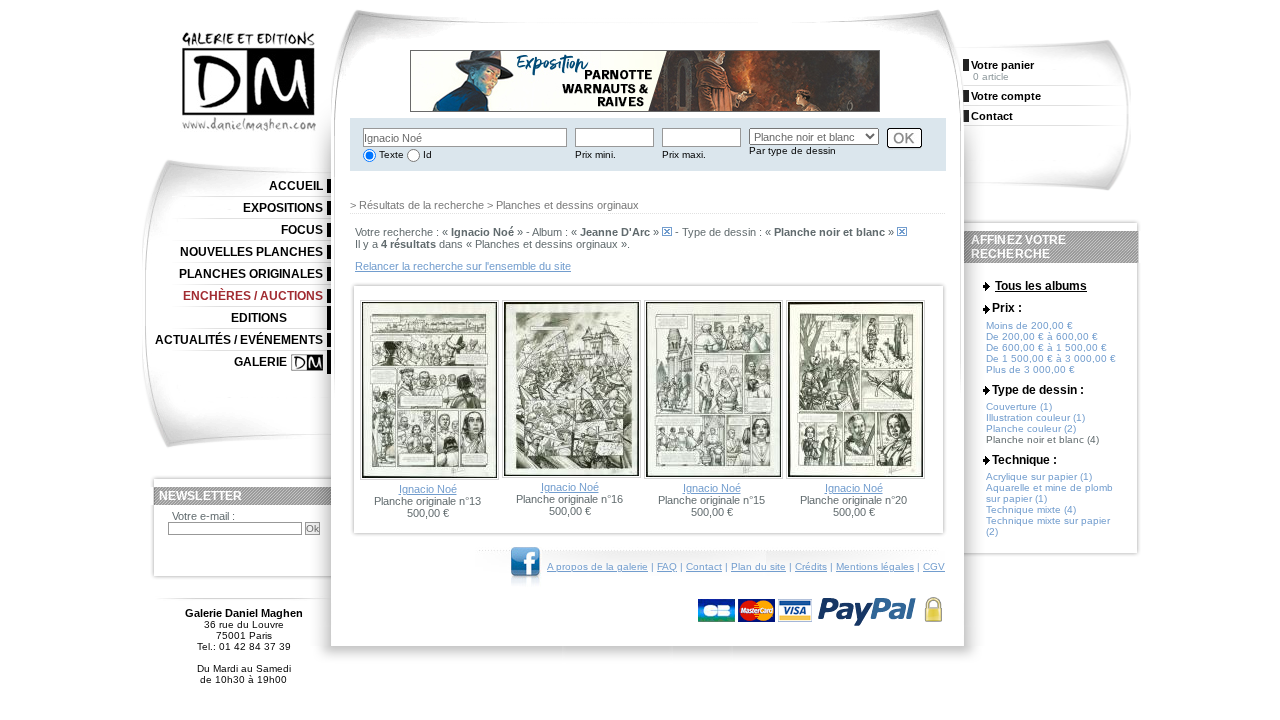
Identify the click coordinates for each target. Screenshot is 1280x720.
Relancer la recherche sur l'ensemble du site (463, 266)
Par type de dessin (792, 150)
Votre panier (1002, 65)
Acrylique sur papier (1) (1039, 476)
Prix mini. (595, 154)
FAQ (667, 566)
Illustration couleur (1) (1035, 417)
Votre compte (1006, 96)
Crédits (811, 566)
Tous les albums (1041, 286)
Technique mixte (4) (1031, 509)
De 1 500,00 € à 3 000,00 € (1051, 358)
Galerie (260, 362)
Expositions (283, 208)
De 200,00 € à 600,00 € (1042, 336)
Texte (390, 154)
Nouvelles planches (251, 252)
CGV (934, 566)
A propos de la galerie (597, 566)
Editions (259, 318)
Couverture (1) (1019, 406)
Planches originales (251, 274)
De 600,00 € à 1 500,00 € (1046, 347)
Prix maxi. (684, 154)
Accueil (296, 186)
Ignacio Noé (428, 489)
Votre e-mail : (203, 516)
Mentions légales (875, 566)
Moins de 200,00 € (1029, 325)
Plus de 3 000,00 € (1030, 369)
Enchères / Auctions (253, 296)
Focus (302, 230)
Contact (704, 566)
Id (426, 154)
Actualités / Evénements (239, 340)
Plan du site (758, 566)
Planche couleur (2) (1031, 428)
